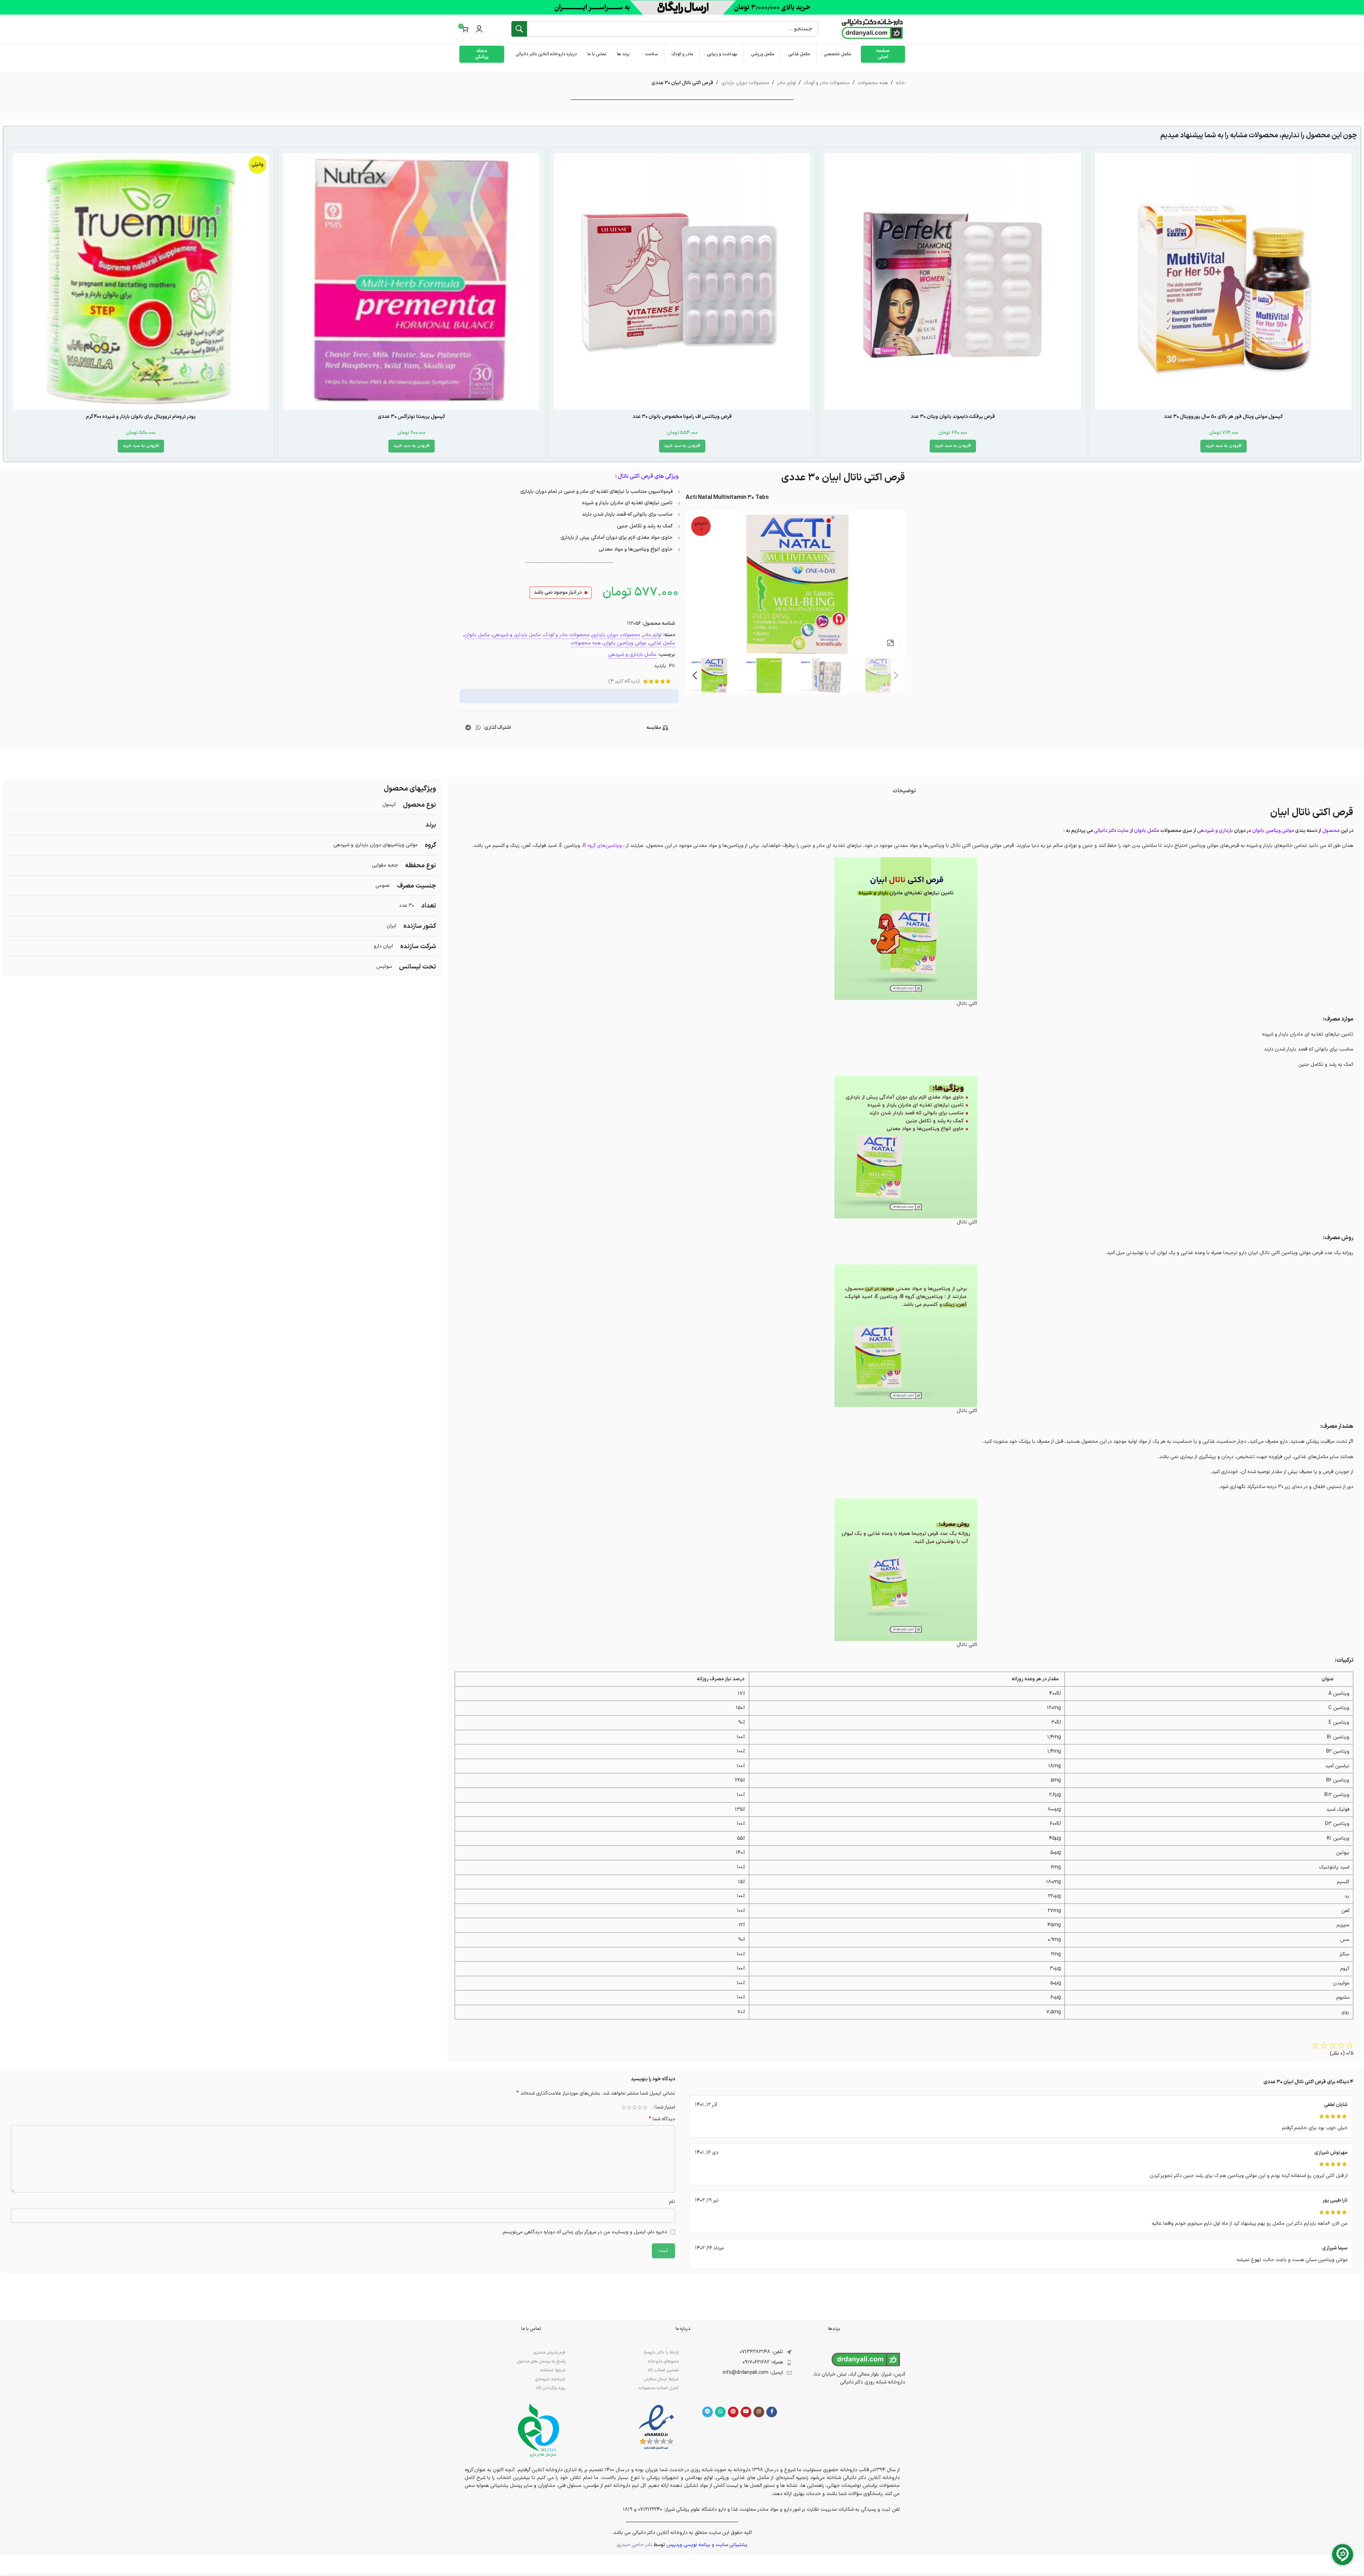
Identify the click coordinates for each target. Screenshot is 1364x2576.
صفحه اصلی (883, 54)
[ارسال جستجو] (519, 29)
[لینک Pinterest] (733, 2412)
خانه (900, 83)
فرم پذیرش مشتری (549, 2352)
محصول (1331, 831)
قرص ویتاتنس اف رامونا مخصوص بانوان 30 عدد (682, 417)
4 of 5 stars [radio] (629, 2107)
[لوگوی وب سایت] (872, 29)
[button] (1223, 446)
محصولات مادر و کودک (827, 83)
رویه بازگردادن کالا (551, 2388)
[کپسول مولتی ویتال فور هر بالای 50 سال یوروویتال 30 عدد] (1223, 282)
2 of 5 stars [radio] (640, 2107)
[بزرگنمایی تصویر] (890, 643)
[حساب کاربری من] (479, 29)
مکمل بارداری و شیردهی (517, 635)
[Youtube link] (746, 2412)
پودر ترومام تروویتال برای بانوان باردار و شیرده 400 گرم (141, 417)
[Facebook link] (772, 2412)
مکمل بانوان (477, 635)
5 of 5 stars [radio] (624, 2107)
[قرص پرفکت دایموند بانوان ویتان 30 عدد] (953, 282)
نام (672, 2202)
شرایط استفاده (553, 2370)
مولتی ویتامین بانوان (625, 643)
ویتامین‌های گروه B (602, 846)
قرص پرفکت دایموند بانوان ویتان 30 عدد (953, 417)
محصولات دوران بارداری (745, 83)
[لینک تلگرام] (468, 728)
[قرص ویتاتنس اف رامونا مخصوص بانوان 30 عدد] (682, 282)
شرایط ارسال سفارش (661, 2379)
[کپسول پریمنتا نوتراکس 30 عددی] (411, 282)
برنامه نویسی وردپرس (688, 2545)
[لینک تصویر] (656, 2427)
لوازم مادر (786, 83)
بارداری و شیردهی (1215, 831)
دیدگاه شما (662, 2119)
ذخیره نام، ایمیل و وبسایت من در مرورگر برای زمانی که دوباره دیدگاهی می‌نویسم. (584, 2232)
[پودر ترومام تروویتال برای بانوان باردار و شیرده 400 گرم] (141, 282)
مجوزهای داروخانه (663, 2361)
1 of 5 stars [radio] (645, 2107)
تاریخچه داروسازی (550, 2379)
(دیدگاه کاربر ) (624, 681)
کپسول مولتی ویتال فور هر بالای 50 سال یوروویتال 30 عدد (1223, 417)
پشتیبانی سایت (732, 2545)
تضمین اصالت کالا (663, 2370)
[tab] (904, 791)
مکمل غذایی (662, 643)
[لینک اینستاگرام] (759, 2412)
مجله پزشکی (482, 54)
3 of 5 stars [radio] (635, 2107)
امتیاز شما (665, 2107)
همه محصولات (873, 83)
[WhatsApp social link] (478, 728)
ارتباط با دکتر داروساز (661, 2352)
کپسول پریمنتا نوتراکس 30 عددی (411, 417)
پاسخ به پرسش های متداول (541, 2361)
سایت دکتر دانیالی (1111, 831)
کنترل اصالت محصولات (658, 2388)
